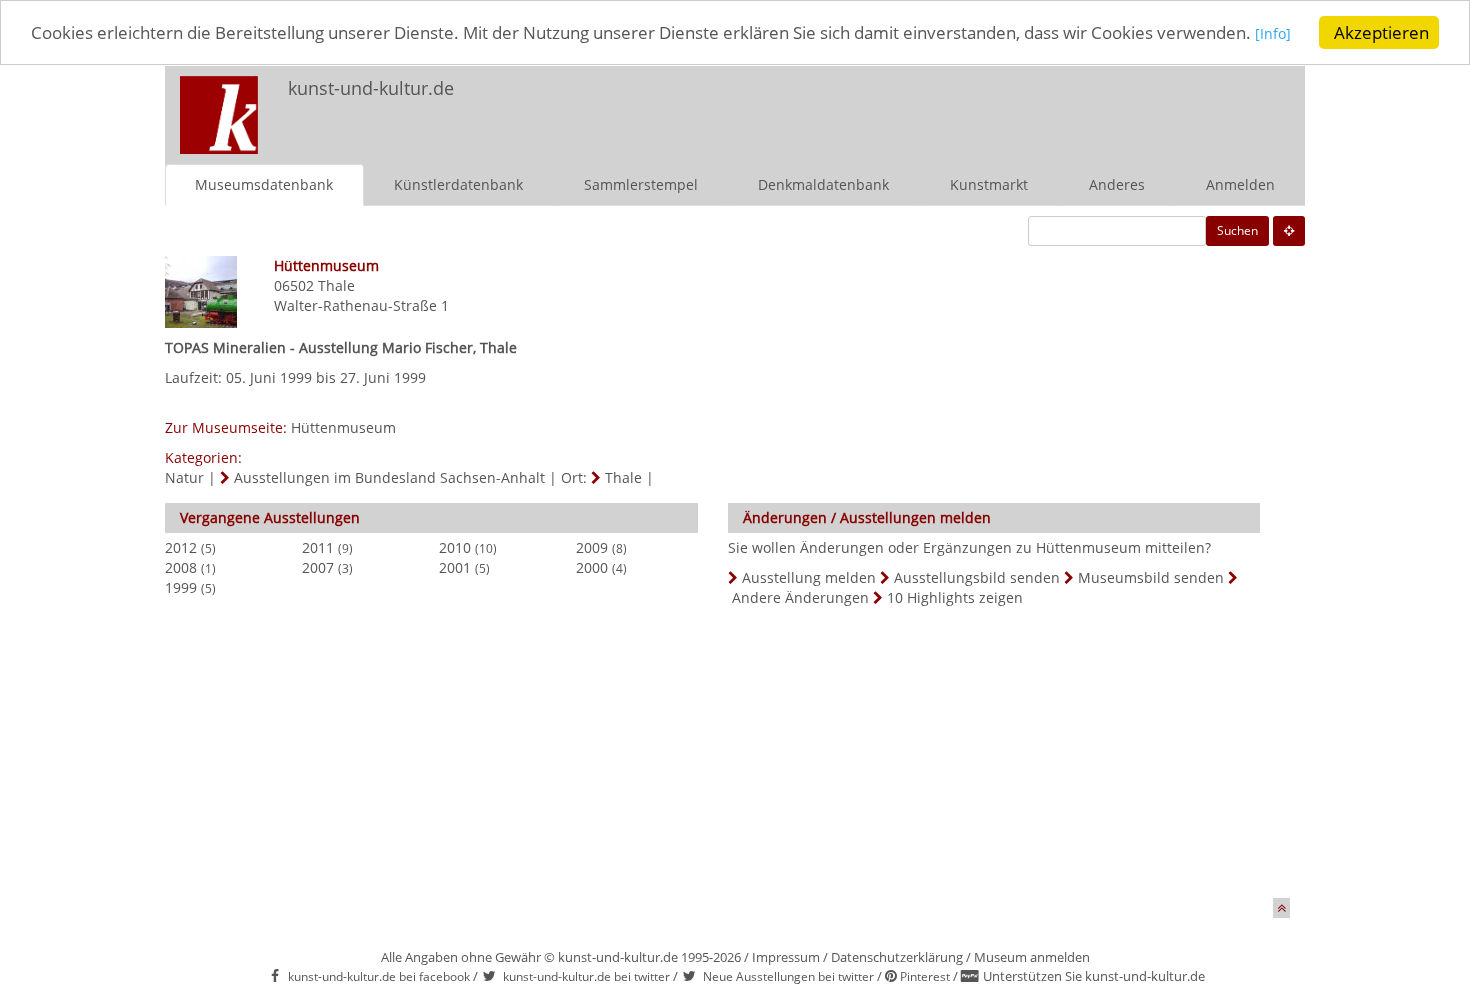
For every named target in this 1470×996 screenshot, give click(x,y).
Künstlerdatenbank (458, 184)
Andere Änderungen (800, 597)
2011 (318, 547)
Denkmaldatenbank (823, 184)
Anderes (1117, 184)
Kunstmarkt (989, 184)
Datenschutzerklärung (897, 957)
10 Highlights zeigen (955, 597)
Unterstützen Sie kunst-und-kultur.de (1094, 976)
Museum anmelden (1032, 957)
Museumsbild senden (1151, 577)
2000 (592, 567)
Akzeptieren (1381, 32)
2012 (181, 547)
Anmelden (1240, 184)
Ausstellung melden (809, 577)
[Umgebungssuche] (1289, 231)
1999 (181, 587)
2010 (455, 547)
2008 (181, 567)
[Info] (1273, 34)
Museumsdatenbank (264, 184)
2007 (318, 567)
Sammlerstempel (641, 184)
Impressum (786, 957)
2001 (455, 567)
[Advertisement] (1041, 106)
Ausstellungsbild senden (977, 577)
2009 (592, 547)
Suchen (1237, 230)
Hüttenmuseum (343, 427)
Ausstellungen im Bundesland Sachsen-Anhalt (389, 477)
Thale (336, 285)
